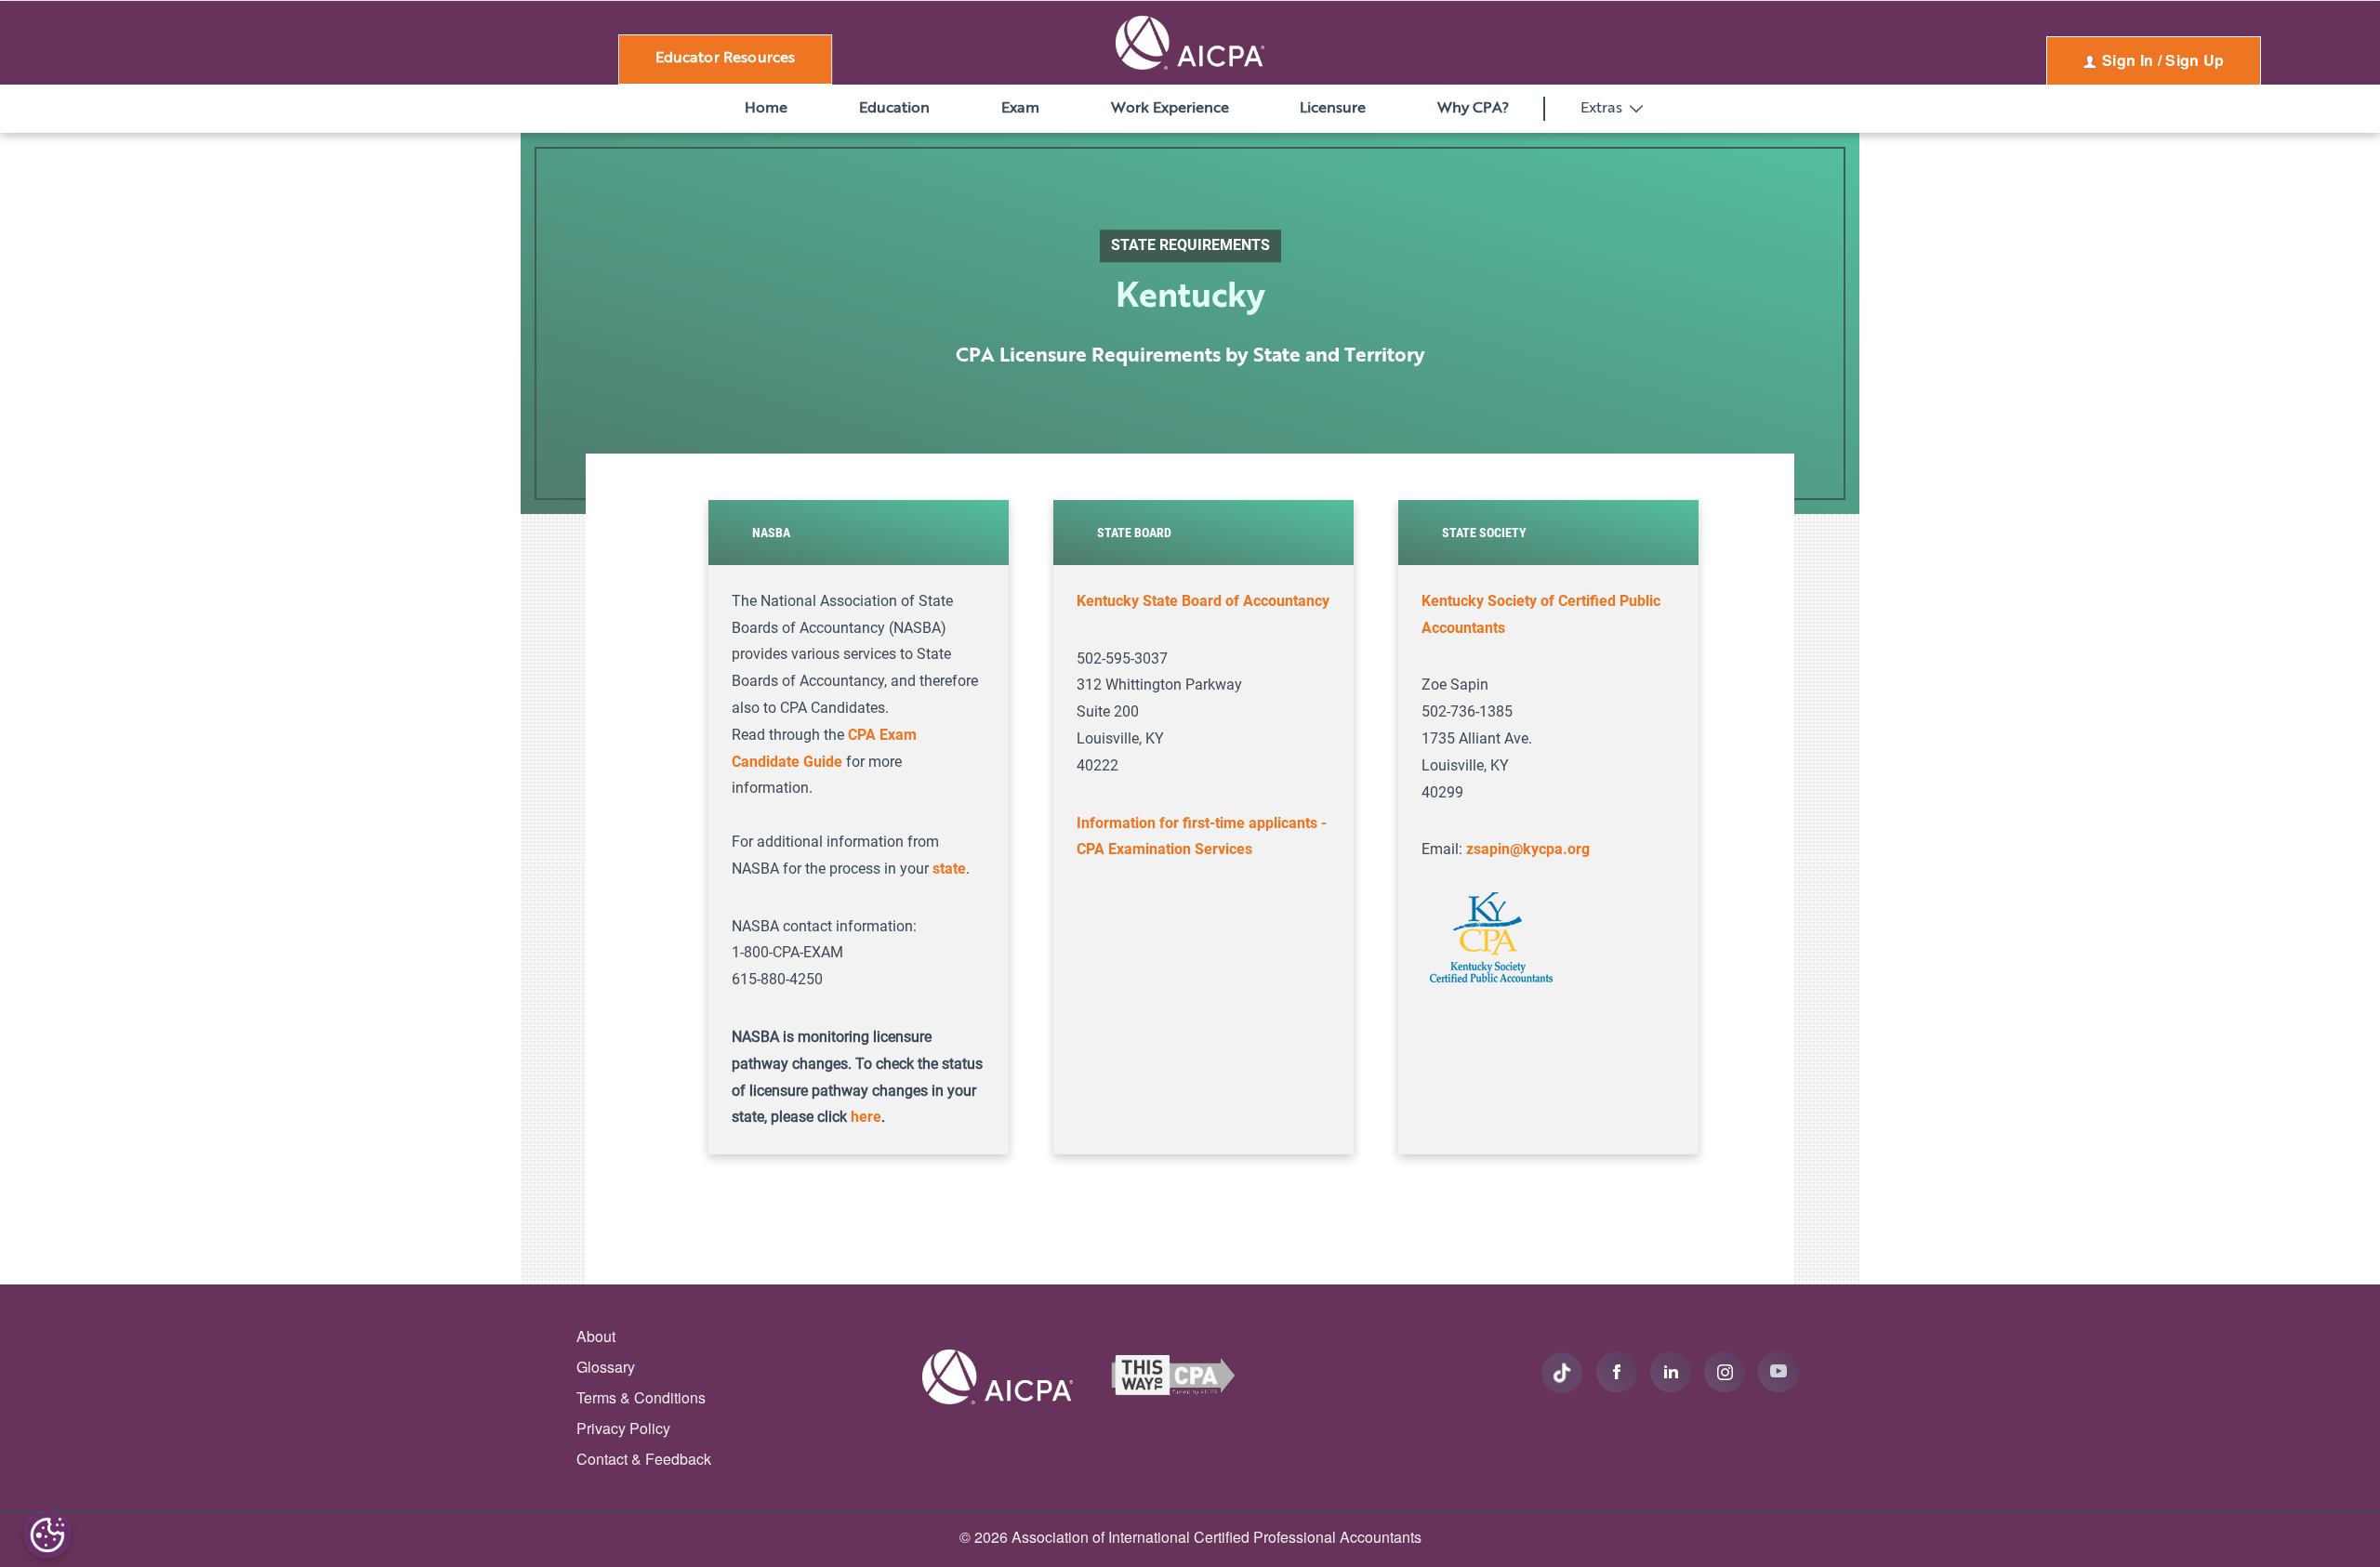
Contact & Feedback (644, 1459)
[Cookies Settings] (47, 1534)
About (596, 1336)
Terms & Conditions (641, 1397)
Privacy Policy (623, 1428)
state (949, 869)
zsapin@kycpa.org (1528, 849)
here (866, 1117)
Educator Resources (726, 59)
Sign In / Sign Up (2162, 60)
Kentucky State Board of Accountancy (1203, 601)
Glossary (606, 1367)
